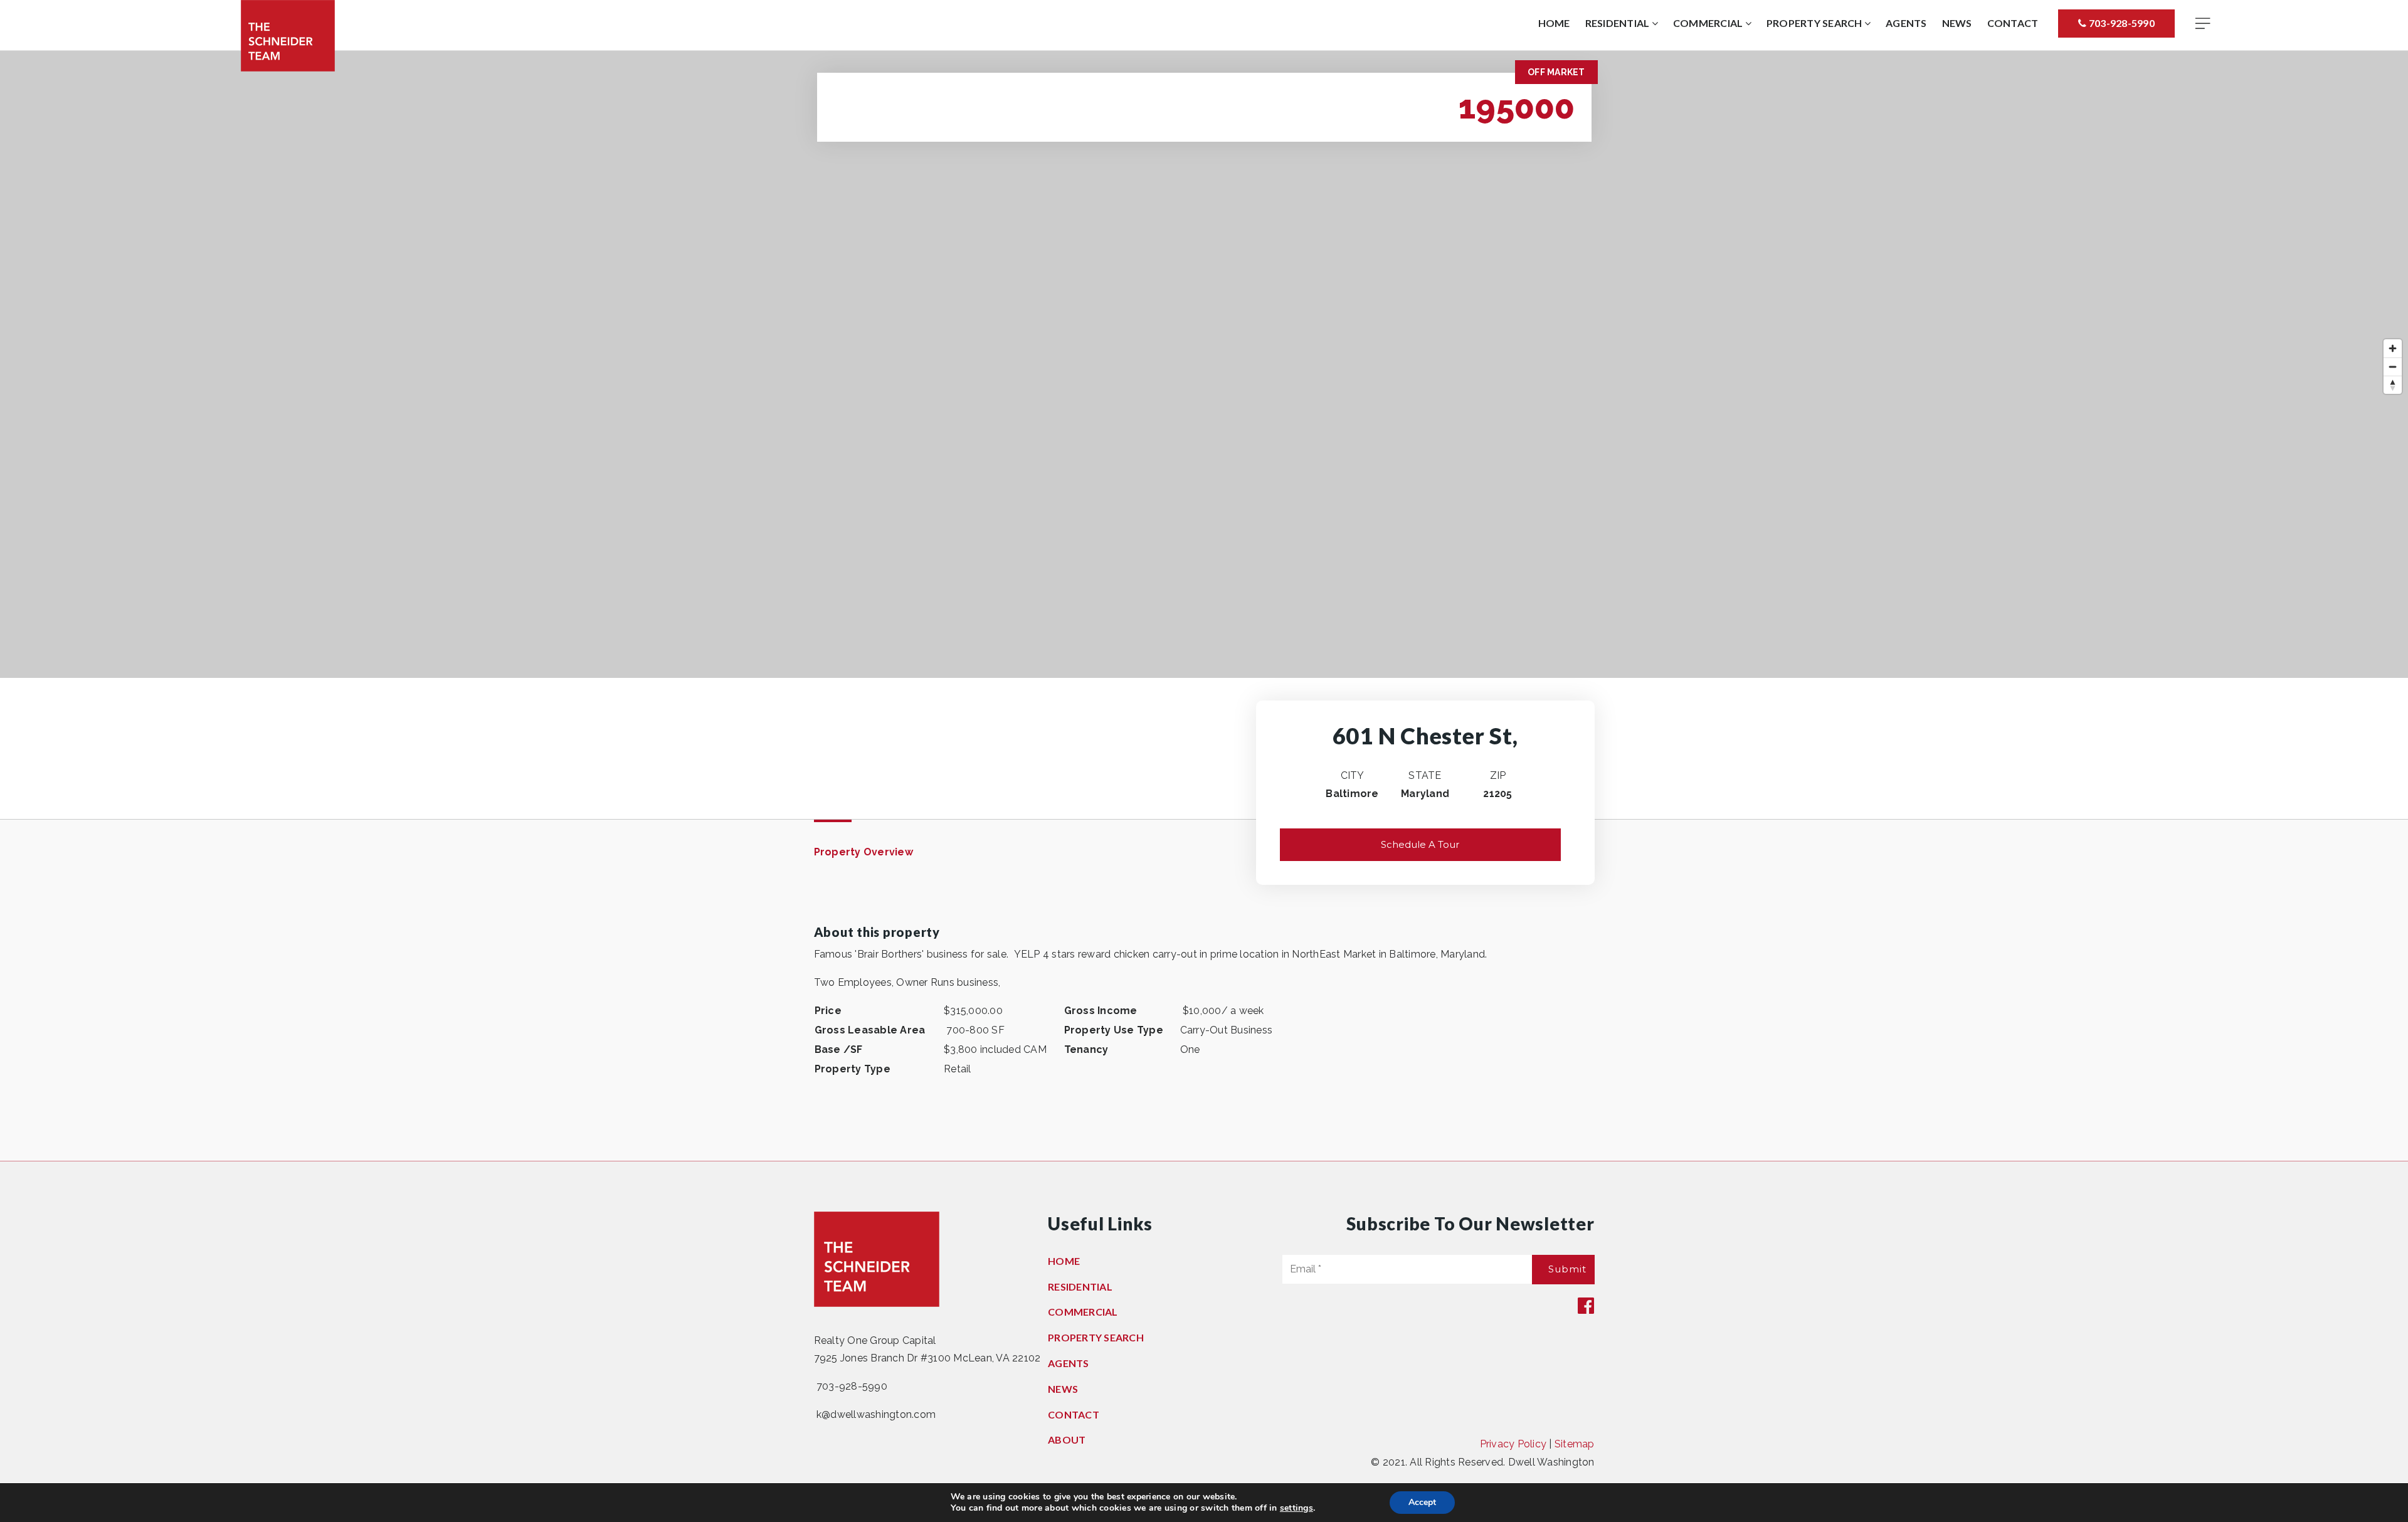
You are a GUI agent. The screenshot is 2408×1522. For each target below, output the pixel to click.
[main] (1204, 606)
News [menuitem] (1957, 23)
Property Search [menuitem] (1815, 23)
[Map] (1204, 364)
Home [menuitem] (1554, 23)
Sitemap (1575, 1444)
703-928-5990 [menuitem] (2121, 23)
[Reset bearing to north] (2393, 385)
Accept (1422, 1502)
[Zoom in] (2393, 348)
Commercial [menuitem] (1709, 23)
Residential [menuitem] (1619, 23)
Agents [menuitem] (1906, 23)
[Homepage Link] (288, 35)
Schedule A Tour (1420, 844)
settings (1296, 1508)
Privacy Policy (1513, 1444)
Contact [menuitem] (2013, 23)
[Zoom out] (2393, 367)
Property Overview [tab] (863, 852)
